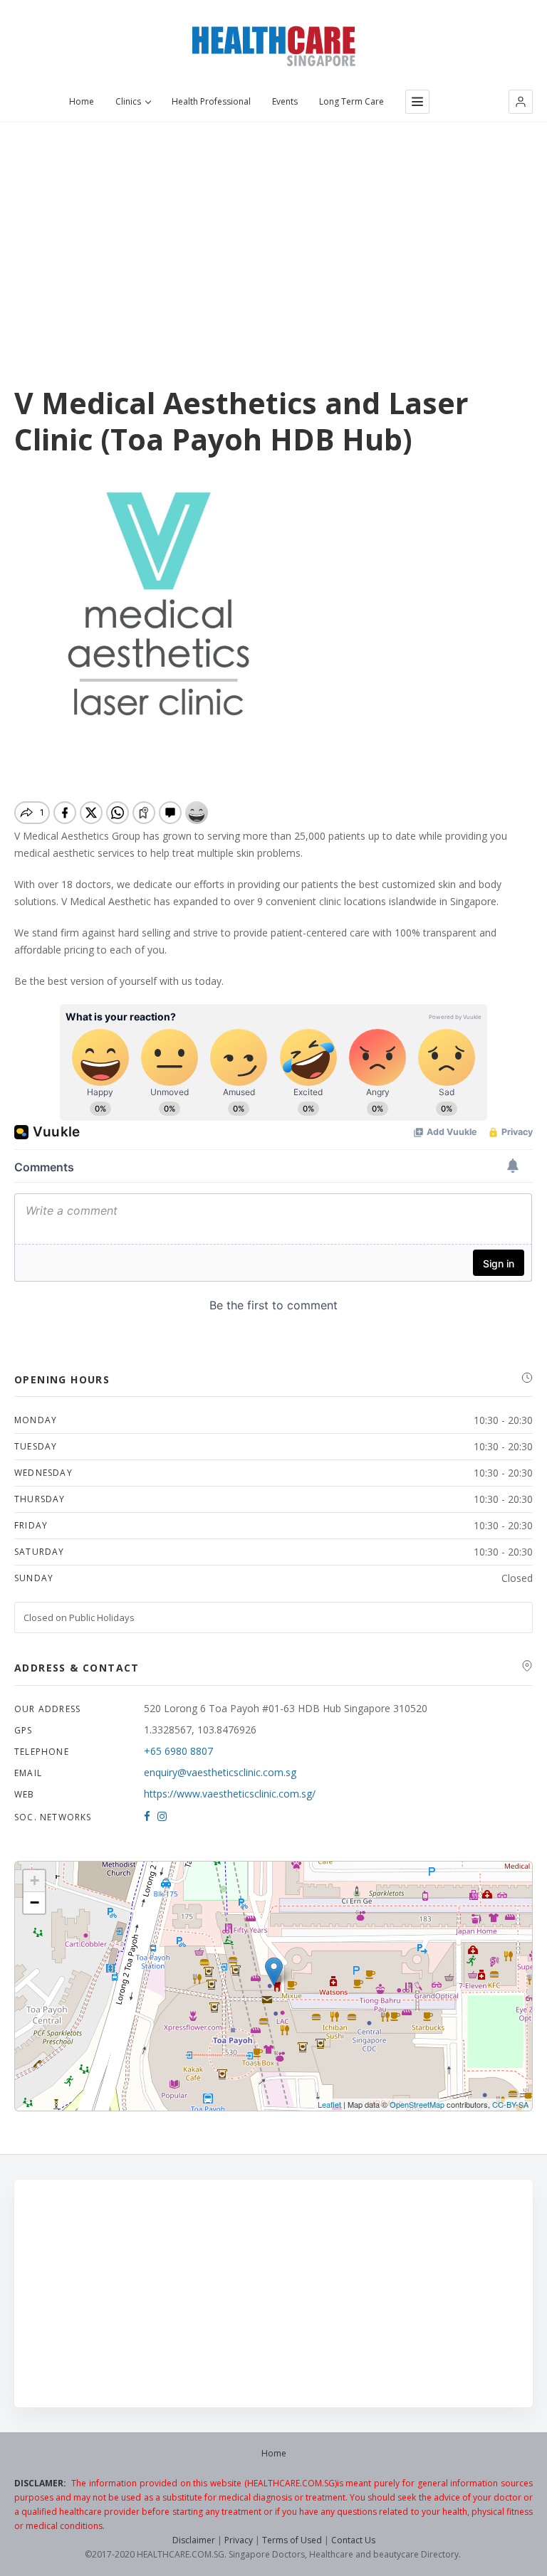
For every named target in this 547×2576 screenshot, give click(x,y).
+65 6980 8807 (178, 1751)
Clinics (128, 102)
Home (82, 102)
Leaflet (329, 2104)
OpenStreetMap (417, 2104)
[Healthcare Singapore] (273, 46)
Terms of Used (292, 2540)
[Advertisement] (273, 228)
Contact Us (353, 2540)
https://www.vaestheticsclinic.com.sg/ (230, 1794)
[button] (521, 102)
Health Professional (211, 102)
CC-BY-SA (510, 2104)
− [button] (35, 1902)
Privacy (239, 2540)
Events (285, 102)
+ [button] (35, 1880)
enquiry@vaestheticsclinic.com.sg (220, 1772)
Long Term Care (351, 102)
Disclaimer (194, 2540)
